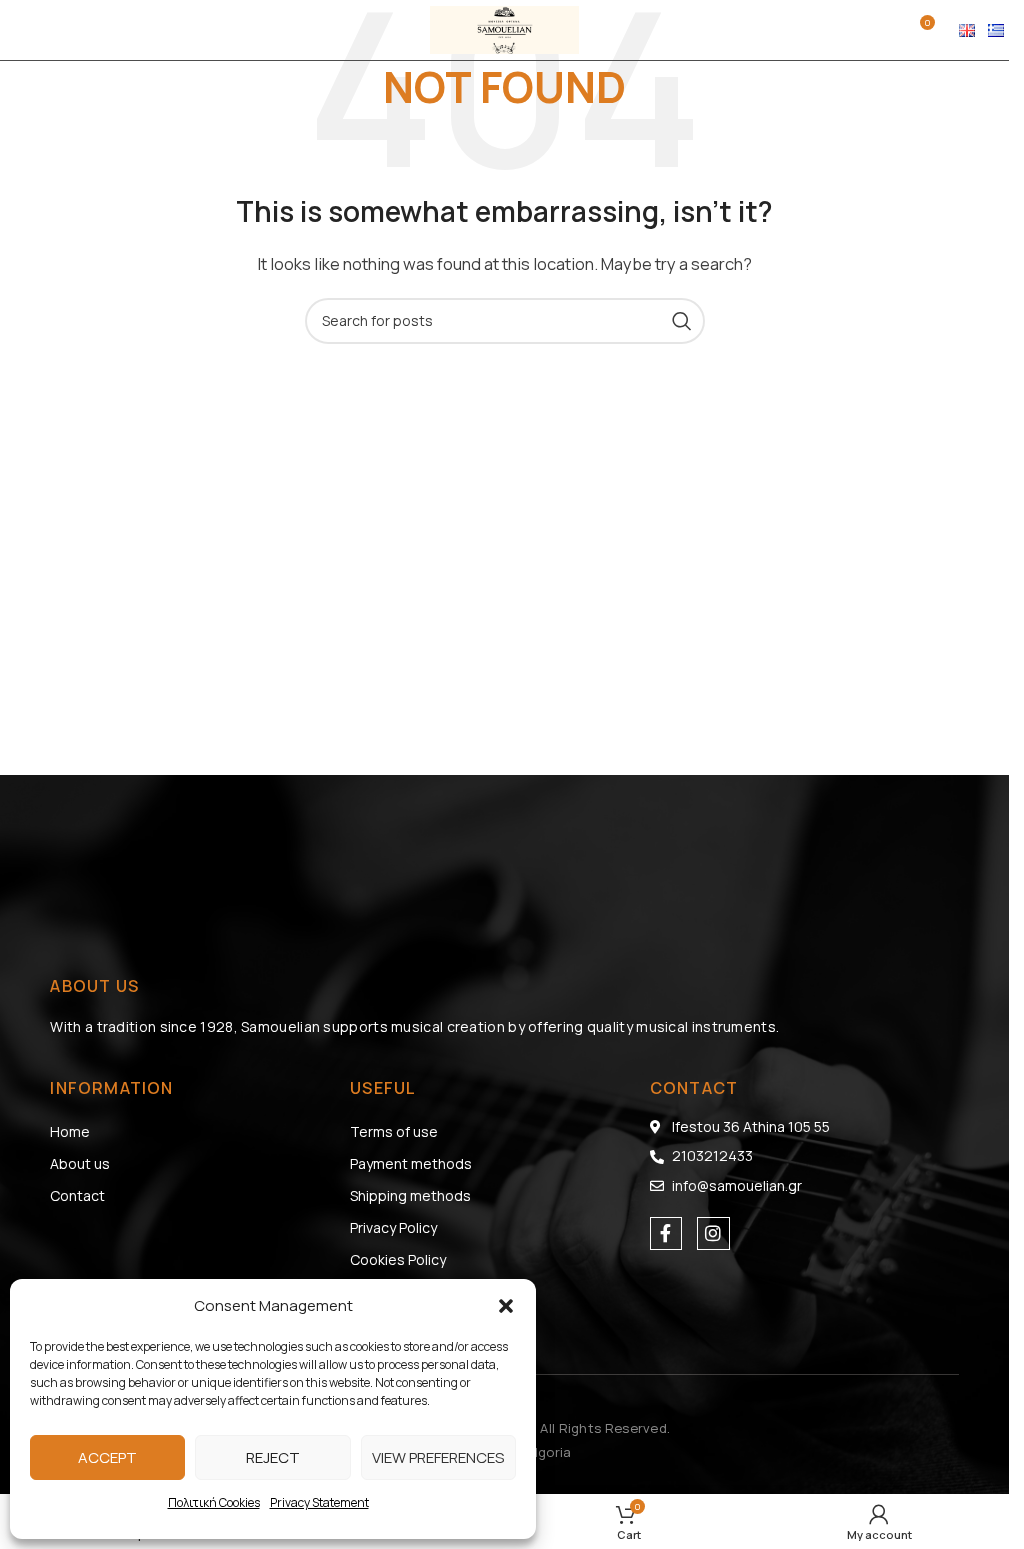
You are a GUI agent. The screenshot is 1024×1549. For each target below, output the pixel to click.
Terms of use (394, 1131)
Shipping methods (410, 1195)
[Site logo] (505, 28)
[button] (506, 1306)
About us (80, 1163)
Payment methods (411, 1163)
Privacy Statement (319, 1502)
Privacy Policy (393, 1227)
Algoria (548, 1452)
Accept (107, 1457)
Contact (77, 1195)
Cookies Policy (398, 1259)
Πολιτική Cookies (214, 1502)
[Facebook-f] (666, 1233)
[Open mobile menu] (25, 30)
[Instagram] (713, 1233)
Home (70, 1131)
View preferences (438, 1457)
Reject (273, 1457)
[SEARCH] (682, 321)
